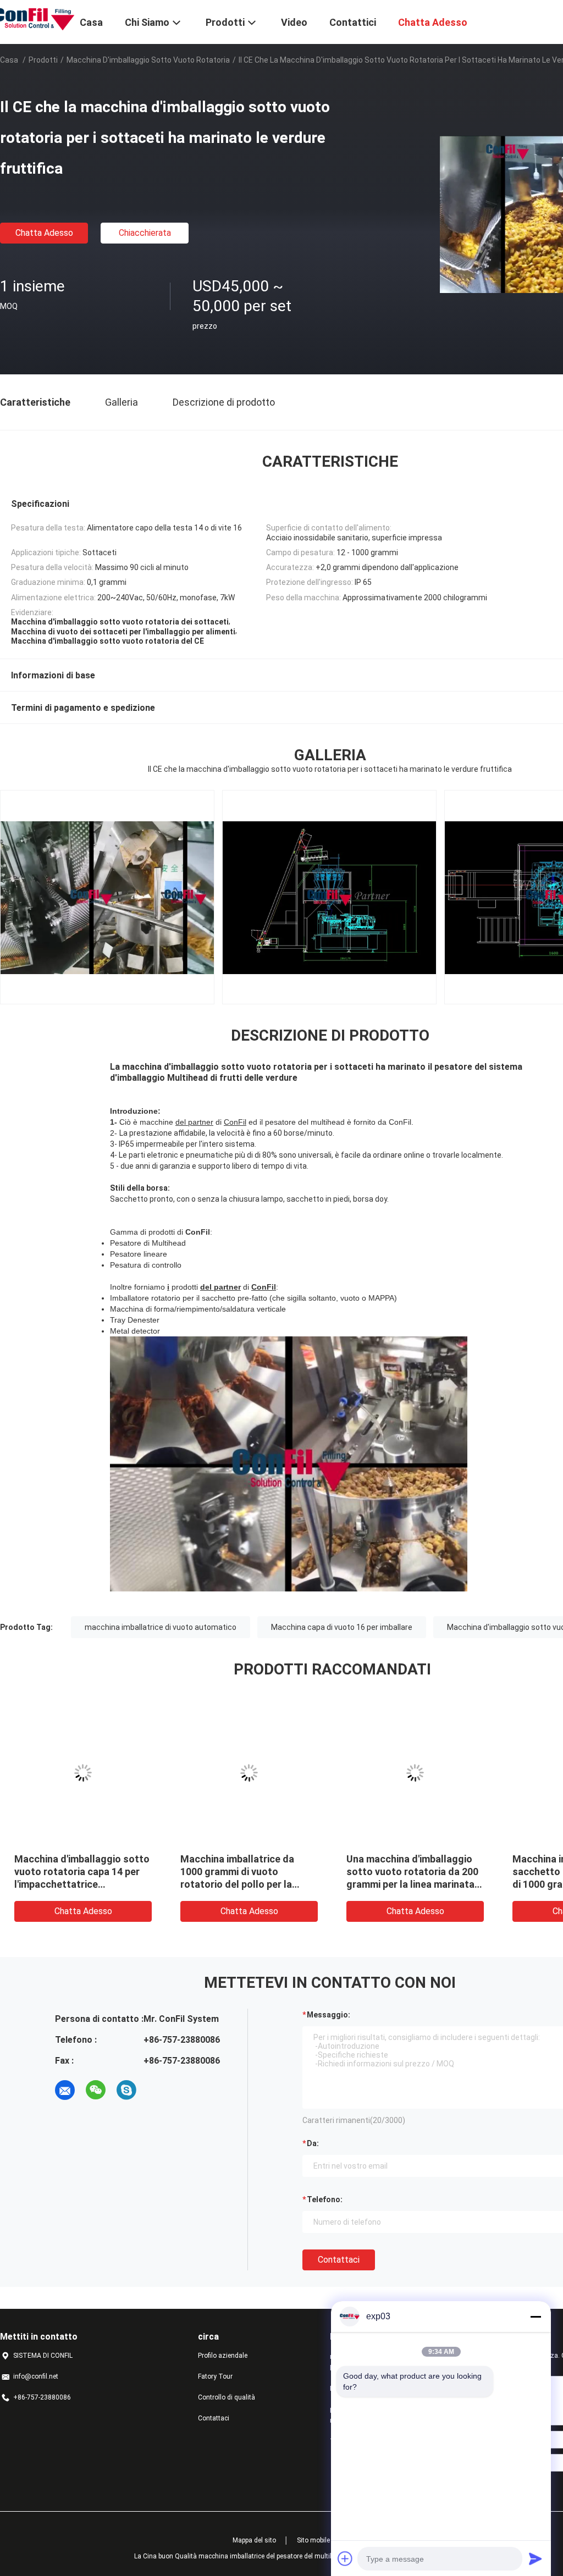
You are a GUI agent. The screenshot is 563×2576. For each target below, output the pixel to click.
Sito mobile (313, 2540)
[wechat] (96, 2090)
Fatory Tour (215, 2376)
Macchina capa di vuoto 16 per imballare (342, 1627)
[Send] (536, 2558)
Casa (9, 60)
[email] (65, 2090)
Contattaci (339, 2260)
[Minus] (536, 2317)
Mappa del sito (254, 2540)
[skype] (126, 2090)
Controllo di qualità (227, 2397)
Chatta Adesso (44, 233)
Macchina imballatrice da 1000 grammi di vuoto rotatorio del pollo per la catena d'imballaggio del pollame (188, 1884)
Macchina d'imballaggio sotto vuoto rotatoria (148, 60)
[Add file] (345, 2558)
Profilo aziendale (223, 2356)
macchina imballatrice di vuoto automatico (161, 1627)
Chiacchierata (145, 233)
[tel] (157, 2090)
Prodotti (43, 60)
